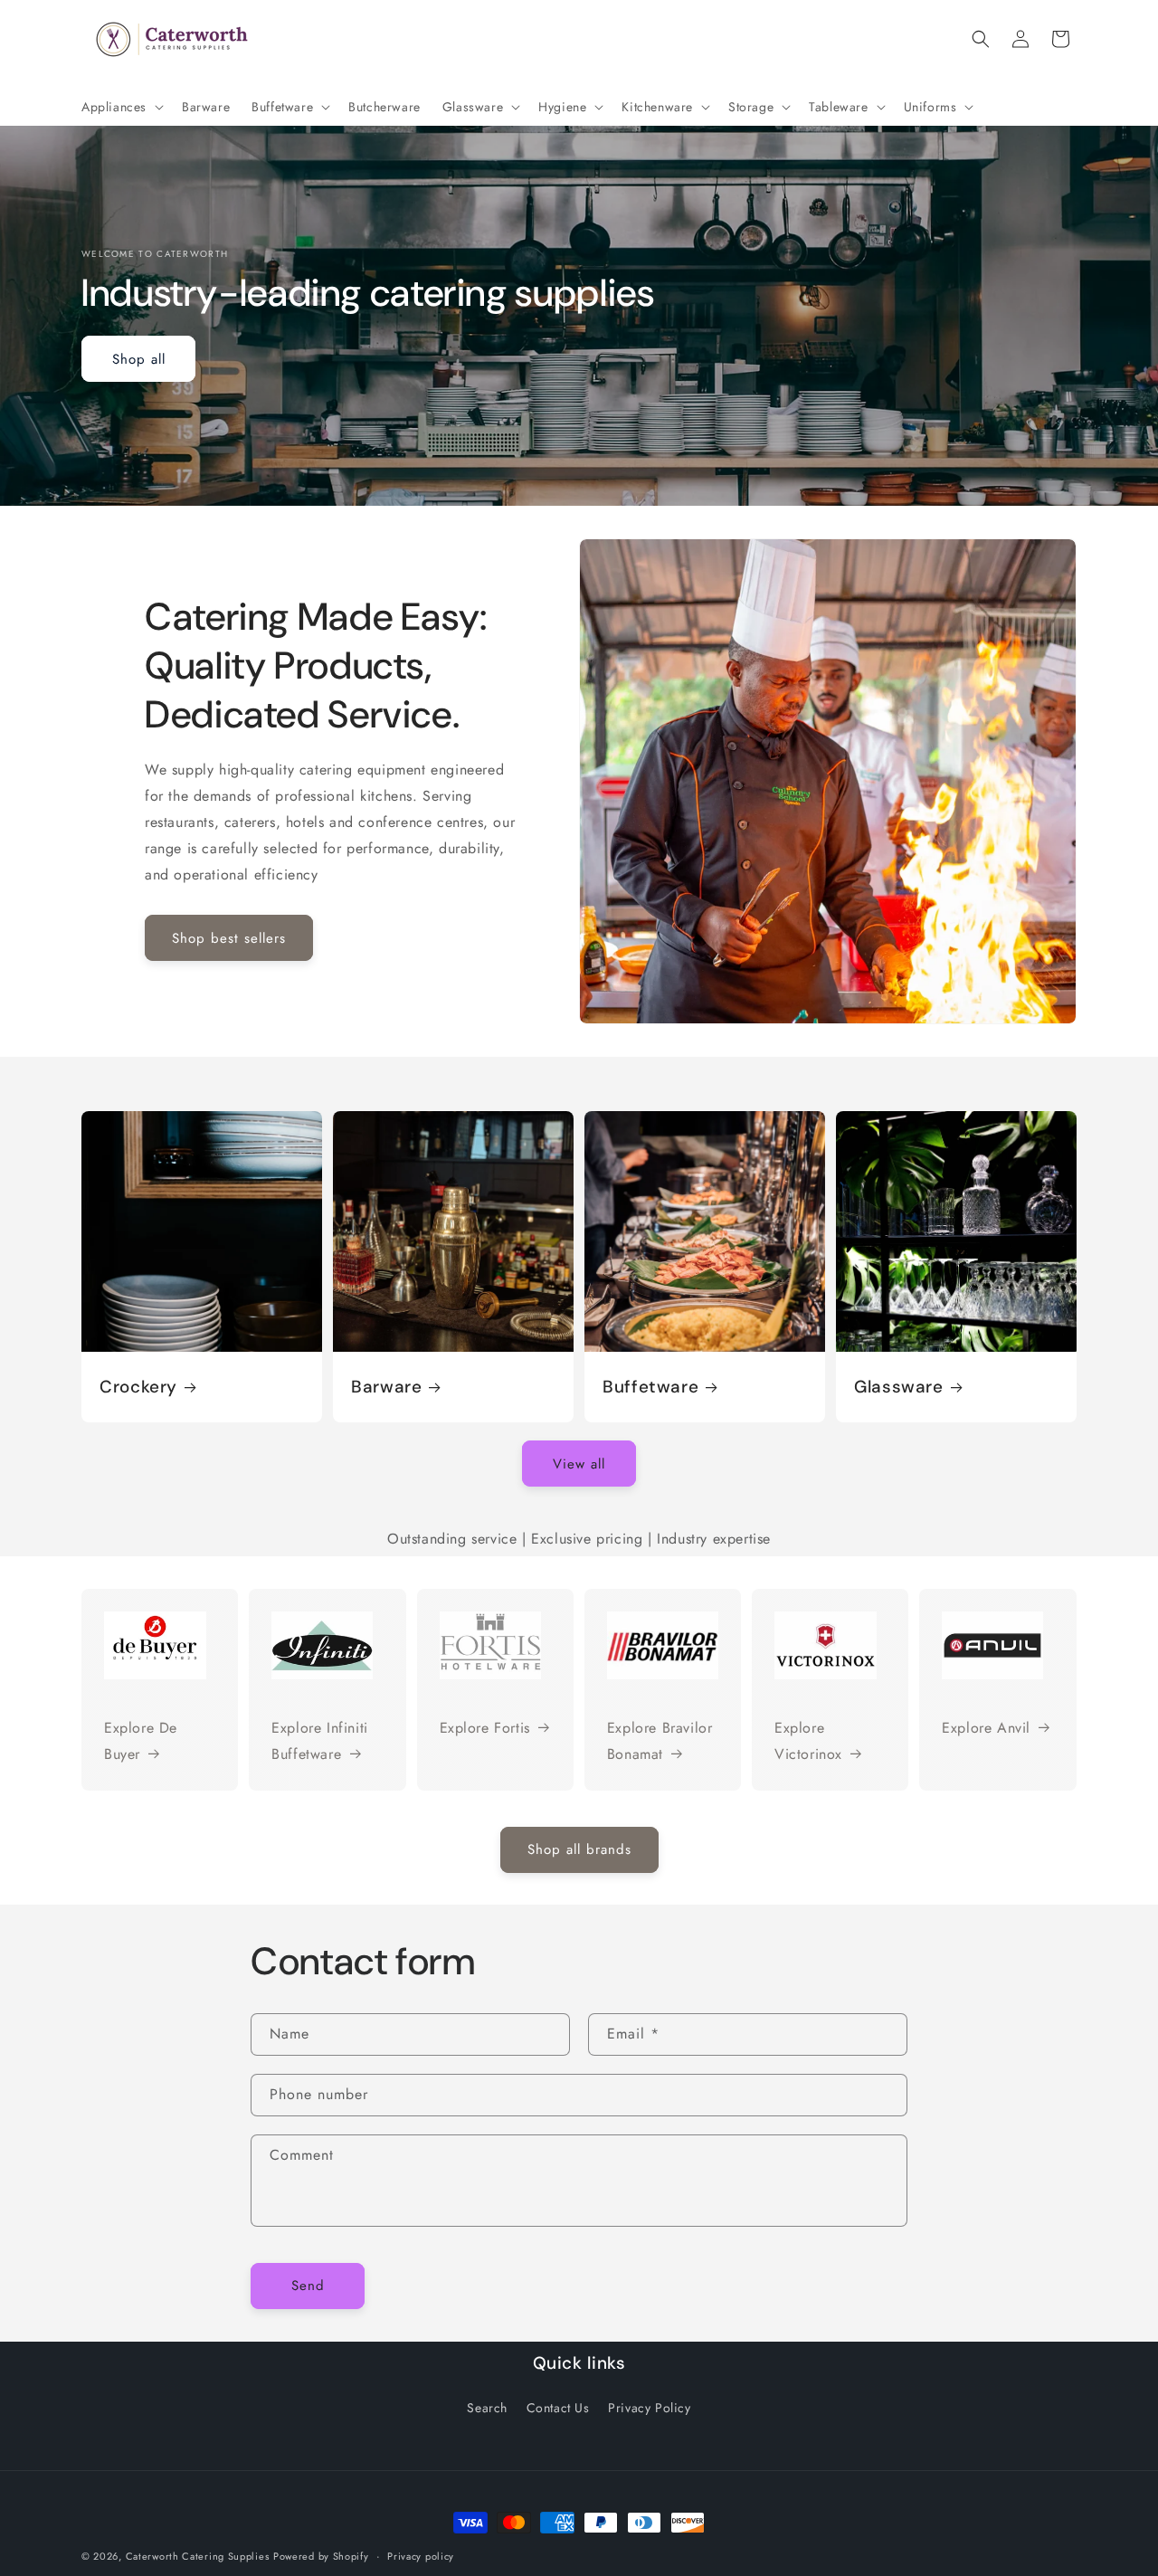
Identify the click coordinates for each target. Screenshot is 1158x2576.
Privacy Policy (649, 2409)
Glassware (899, 1387)
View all (579, 1463)
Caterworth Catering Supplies (198, 2556)
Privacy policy (421, 2556)
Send (308, 2286)
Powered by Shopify (321, 2556)
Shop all (139, 359)
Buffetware (650, 1387)
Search (487, 2409)
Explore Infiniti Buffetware (320, 1741)
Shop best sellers (229, 937)
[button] (121, 107)
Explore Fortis (485, 1728)
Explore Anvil (986, 1728)
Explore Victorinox (808, 1741)
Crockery (138, 1387)
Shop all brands (579, 1849)
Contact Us (558, 2409)
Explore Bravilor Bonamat (660, 1741)
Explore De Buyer (141, 1741)
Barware (386, 1387)
